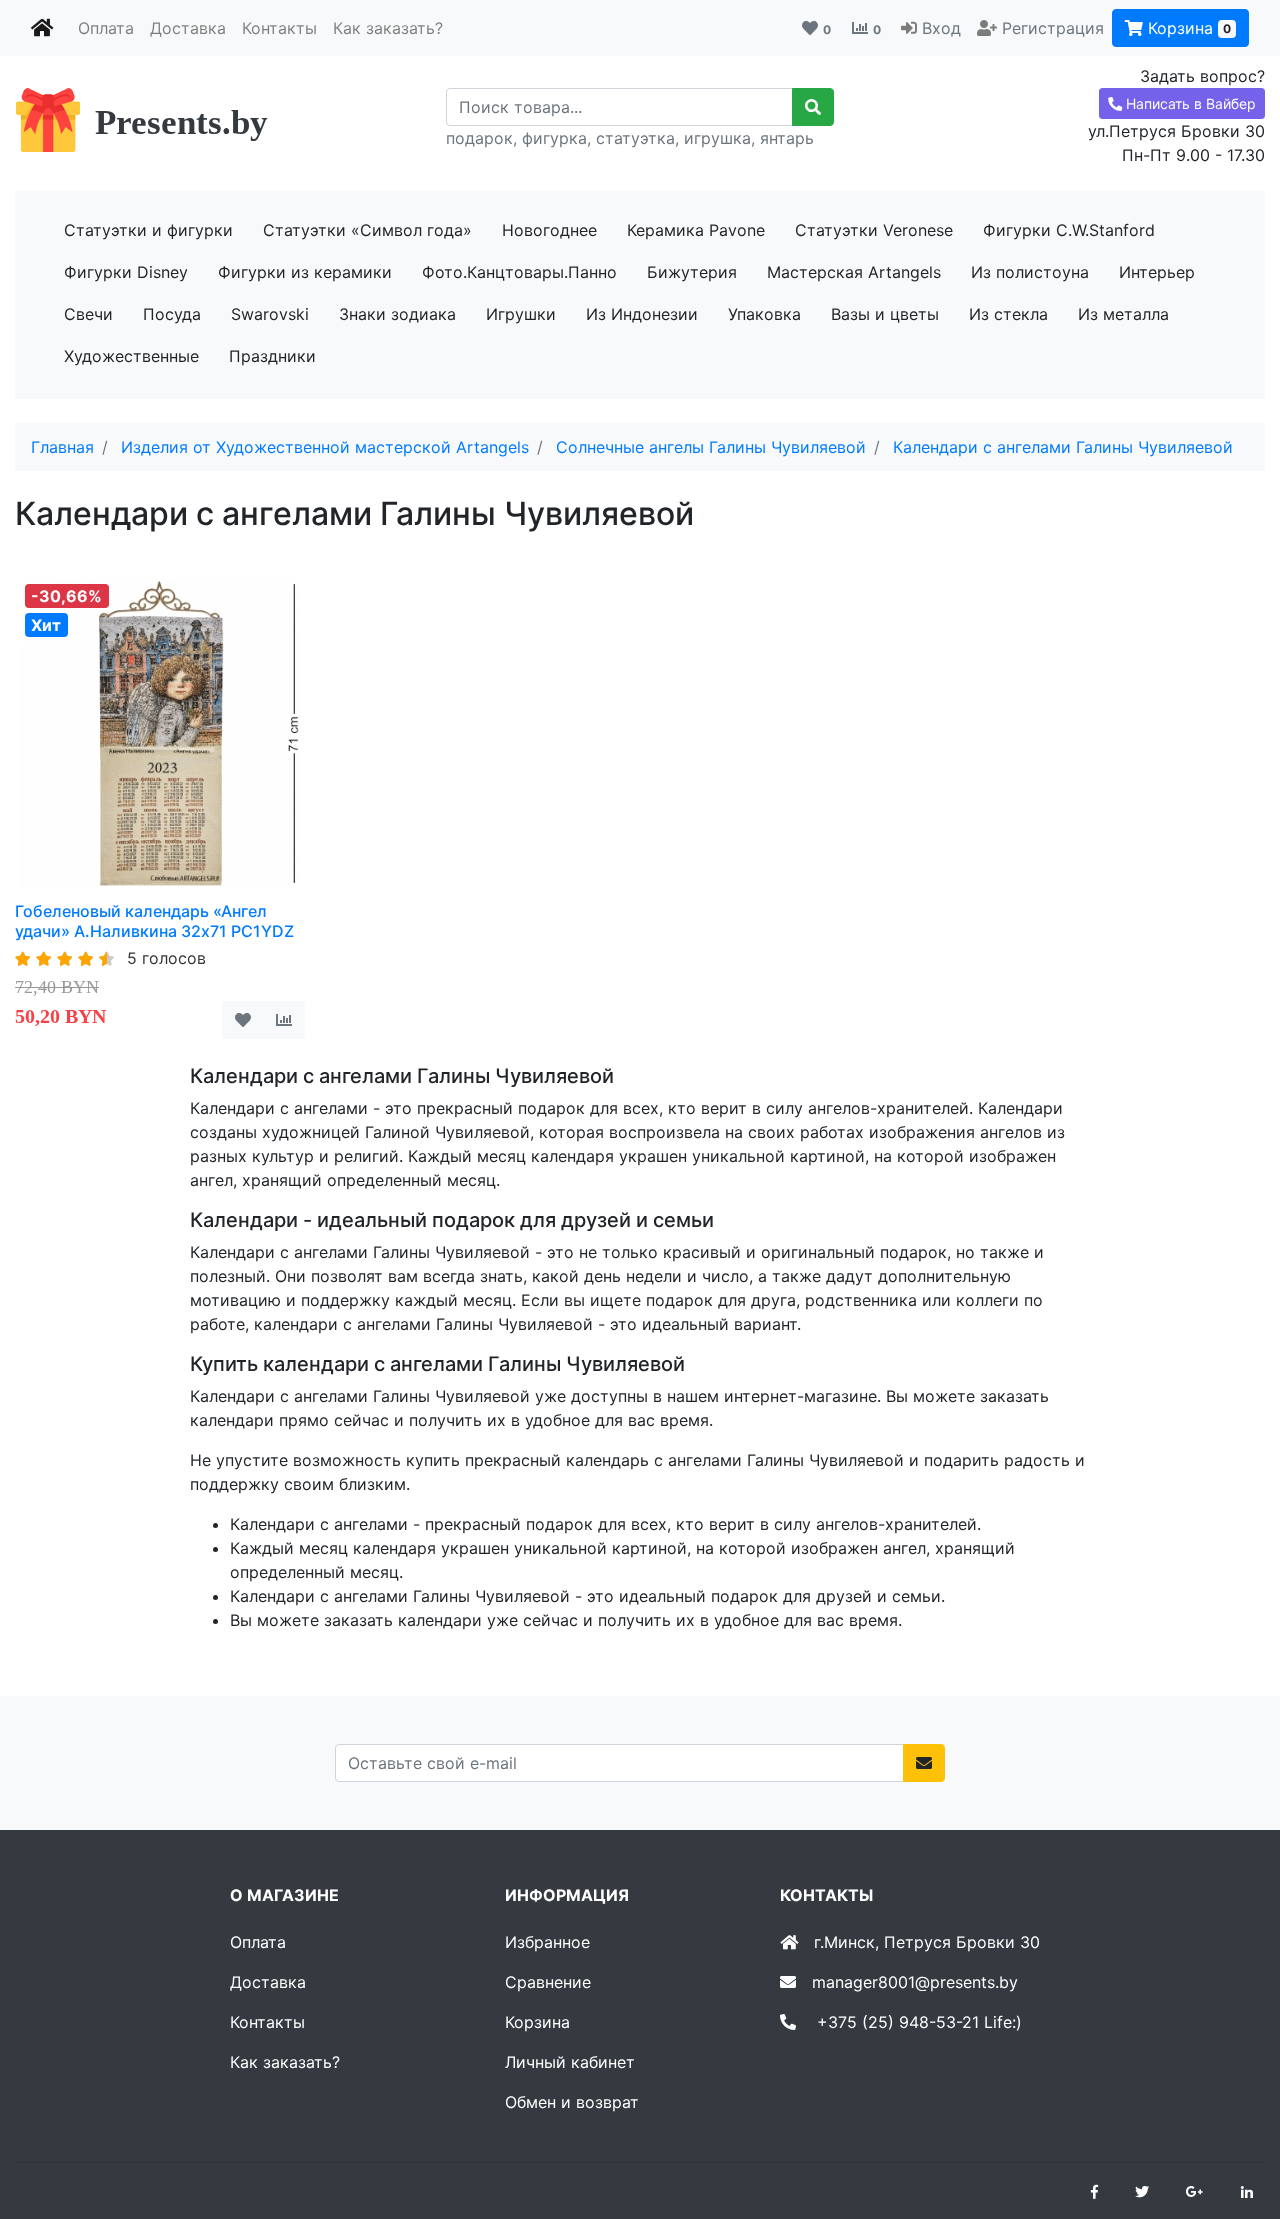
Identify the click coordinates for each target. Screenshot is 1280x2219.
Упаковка (764, 314)
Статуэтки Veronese (874, 230)
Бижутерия (692, 272)
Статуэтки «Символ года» (367, 230)
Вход (941, 28)
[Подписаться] (924, 1763)
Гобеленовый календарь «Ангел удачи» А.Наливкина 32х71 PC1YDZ (154, 920)
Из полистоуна (1030, 272)
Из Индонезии (642, 314)
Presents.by (181, 122)
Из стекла (1008, 314)
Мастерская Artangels (854, 272)
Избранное (547, 1942)
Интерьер (1157, 272)
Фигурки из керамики (305, 272)
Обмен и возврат (572, 2102)
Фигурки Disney (126, 272)
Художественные (131, 356)
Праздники (272, 356)
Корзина (1187, 28)
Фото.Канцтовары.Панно (519, 272)
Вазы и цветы (885, 314)
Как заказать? (388, 28)
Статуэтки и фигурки (148, 230)
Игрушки (521, 314)
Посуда (172, 314)
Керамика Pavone (696, 230)
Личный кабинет (570, 2062)
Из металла (1123, 314)
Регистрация (1053, 28)
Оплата (106, 28)
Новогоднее (549, 230)
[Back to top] (1235, 2124)
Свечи (88, 314)
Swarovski (270, 314)
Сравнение (548, 1982)
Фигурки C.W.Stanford (1069, 230)
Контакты (279, 28)
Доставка (188, 28)
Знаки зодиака (397, 314)
